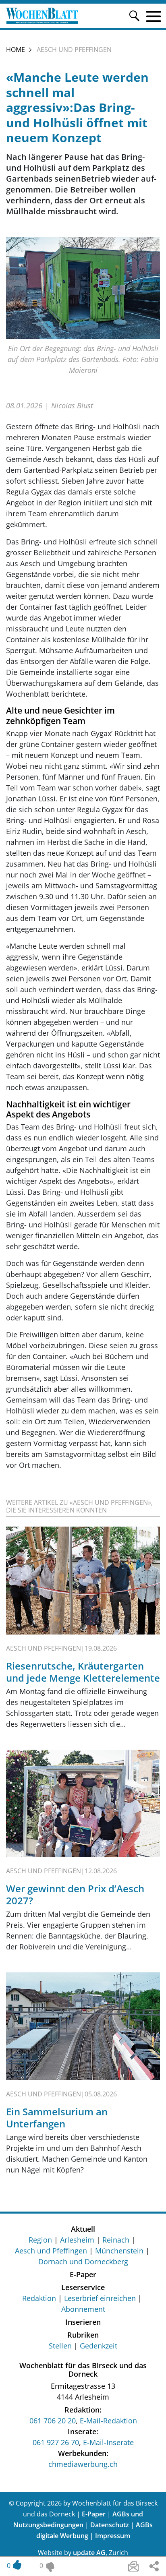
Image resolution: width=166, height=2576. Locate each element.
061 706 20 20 (53, 2421)
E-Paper (83, 2274)
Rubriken (83, 2335)
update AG (89, 2553)
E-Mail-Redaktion (108, 2421)
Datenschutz (110, 2525)
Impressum (113, 2536)
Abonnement (83, 2309)
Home (16, 50)
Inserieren (83, 2322)
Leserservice (83, 2287)
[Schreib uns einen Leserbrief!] (133, 2566)
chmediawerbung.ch (83, 2464)
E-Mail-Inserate (108, 2442)
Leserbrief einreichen (100, 2298)
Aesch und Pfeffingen (51, 2251)
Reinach (116, 2240)
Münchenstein (119, 2251)
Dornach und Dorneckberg (83, 2262)
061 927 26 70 (56, 2442)
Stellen (60, 2346)
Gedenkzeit (99, 2346)
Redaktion (39, 2298)
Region (40, 2240)
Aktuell (83, 2229)
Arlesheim (77, 2240)
